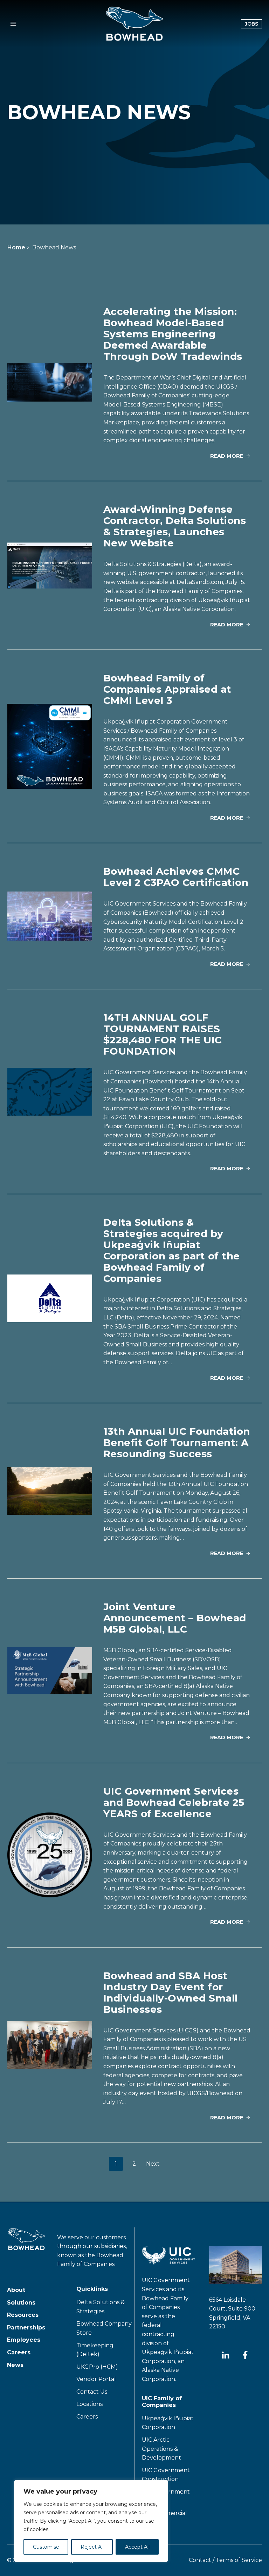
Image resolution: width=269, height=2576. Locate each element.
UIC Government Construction (166, 2475)
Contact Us (92, 2392)
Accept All (137, 2547)
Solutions (21, 2303)
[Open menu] (13, 24)
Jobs (253, 24)
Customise (46, 2547)
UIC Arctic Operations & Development (161, 2449)
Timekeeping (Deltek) (95, 2350)
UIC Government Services (166, 2496)
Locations (89, 2404)
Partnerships (26, 2328)
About (16, 2290)
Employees (24, 2340)
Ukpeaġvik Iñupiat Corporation (168, 2423)
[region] (91, 2521)
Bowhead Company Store (104, 2329)
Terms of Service (239, 2560)
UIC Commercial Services (164, 2518)
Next (153, 2164)
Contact (200, 2560)
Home (16, 247)
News (15, 2365)
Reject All (92, 2547)
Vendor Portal (96, 2379)
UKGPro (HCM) (97, 2368)
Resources (23, 2315)
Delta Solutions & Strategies (101, 2307)
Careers (19, 2352)
